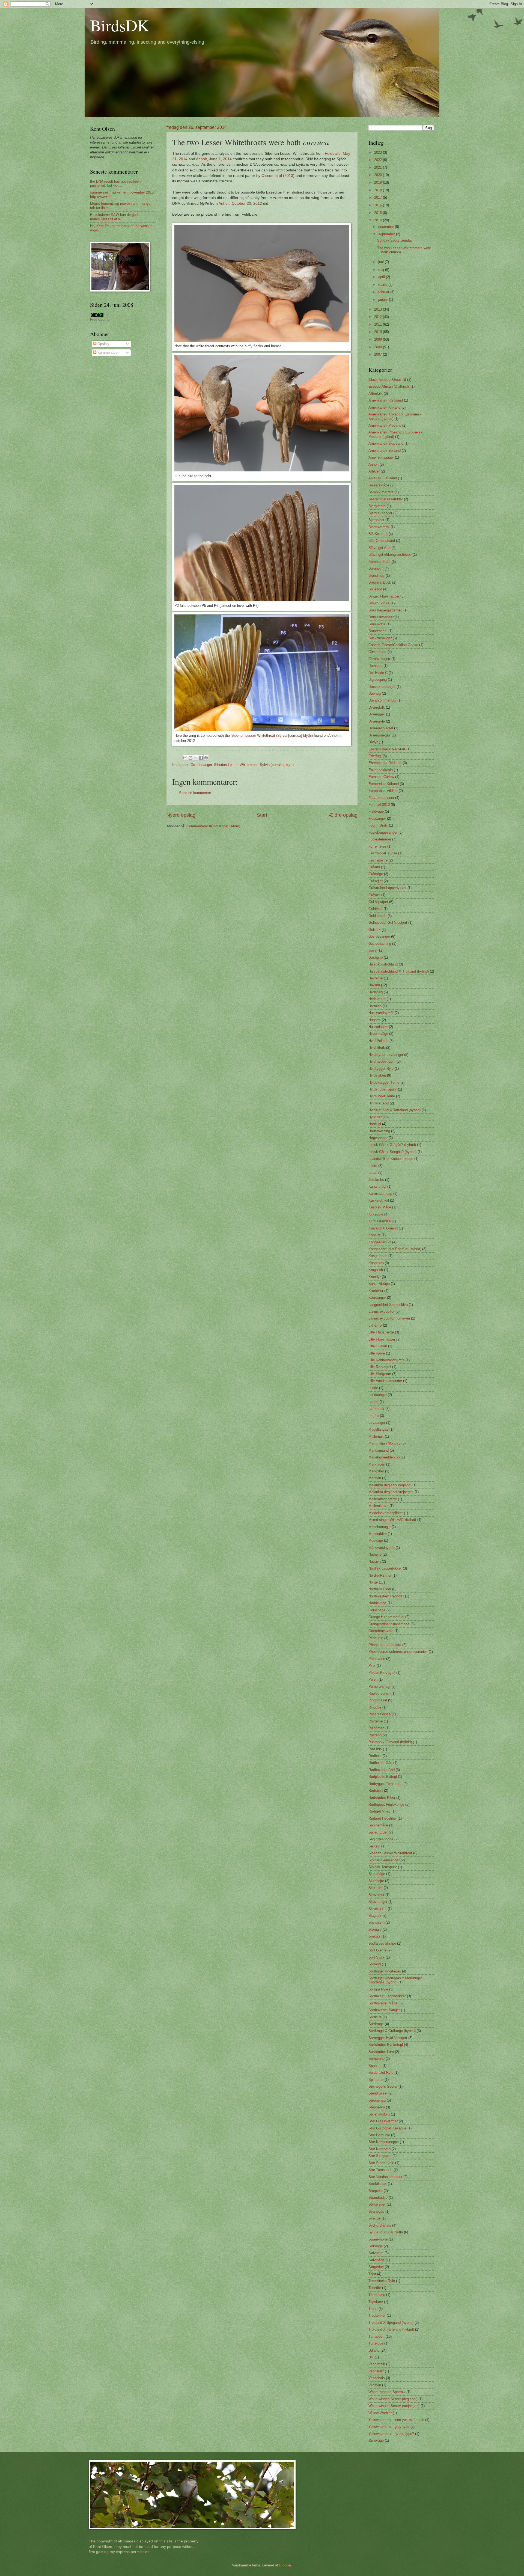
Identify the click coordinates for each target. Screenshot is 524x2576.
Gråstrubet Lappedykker (387, 888)
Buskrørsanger (380, 638)
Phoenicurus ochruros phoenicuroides (398, 1652)
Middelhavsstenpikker (386, 1513)
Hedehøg (376, 992)
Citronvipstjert (379, 659)
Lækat (373, 1402)
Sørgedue (376, 2267)
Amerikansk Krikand (384, 407)
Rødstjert (376, 1791)
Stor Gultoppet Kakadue (387, 2128)
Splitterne (376, 2080)
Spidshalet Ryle (381, 2073)
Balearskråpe (379, 485)
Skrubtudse (377, 1909)
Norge (373, 1582)
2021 (379, 167)
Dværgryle (377, 721)
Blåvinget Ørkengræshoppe (390, 555)
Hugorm (375, 1020)
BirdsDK (120, 25)
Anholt (373, 464)
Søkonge (376, 2246)
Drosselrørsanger (382, 687)
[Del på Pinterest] (206, 758)
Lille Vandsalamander (385, 1381)
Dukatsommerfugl (382, 700)
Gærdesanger (201, 765)
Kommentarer (108, 353)
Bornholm (376, 568)
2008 (379, 347)
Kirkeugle (376, 1214)
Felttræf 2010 (379, 805)
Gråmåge (376, 874)
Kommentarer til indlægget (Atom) (213, 826)
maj (382, 270)
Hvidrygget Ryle (381, 1069)
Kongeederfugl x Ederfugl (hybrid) (395, 1249)
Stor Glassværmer (383, 2121)
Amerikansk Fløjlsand (386, 400)
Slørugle (375, 1929)
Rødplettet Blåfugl (383, 1777)
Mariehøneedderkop (384, 1457)
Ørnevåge (376, 2440)
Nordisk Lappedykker (385, 1568)
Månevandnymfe (382, 1548)
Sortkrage (376, 2024)
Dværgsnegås (379, 735)
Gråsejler (376, 881)
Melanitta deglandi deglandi (390, 1485)
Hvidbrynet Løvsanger (386, 1055)
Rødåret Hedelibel (382, 1818)
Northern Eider (380, 1589)
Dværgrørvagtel (381, 728)
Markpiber (376, 1471)
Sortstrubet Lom (381, 2052)
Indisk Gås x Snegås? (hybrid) (392, 1152)
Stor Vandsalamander (385, 2177)
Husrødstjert (378, 1027)
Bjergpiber (376, 520)
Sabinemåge (378, 1825)
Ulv (371, 2357)
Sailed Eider (378, 1832)
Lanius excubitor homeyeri (389, 1318)
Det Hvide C (378, 673)
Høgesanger (378, 1138)
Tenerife (375, 2288)
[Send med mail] (185, 758)
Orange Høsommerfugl (386, 1617)
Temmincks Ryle (382, 2281)
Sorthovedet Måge (383, 2003)
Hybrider (375, 1117)
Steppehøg (377, 2100)
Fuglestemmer (380, 839)
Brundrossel (378, 631)
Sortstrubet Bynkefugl (386, 2045)
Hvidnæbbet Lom (382, 1061)
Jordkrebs (376, 1180)
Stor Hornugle (379, 2135)
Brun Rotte (377, 624)
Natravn (375, 1562)
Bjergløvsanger (380, 513)
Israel (373, 1173)
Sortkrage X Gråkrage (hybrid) (392, 2031)
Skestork (376, 1888)
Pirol (372, 1666)
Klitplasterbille (379, 1221)
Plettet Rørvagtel (382, 1673)
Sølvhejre (376, 2253)
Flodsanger (377, 818)
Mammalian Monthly (384, 1443)
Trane (373, 2309)
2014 (379, 220)
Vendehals (377, 2378)
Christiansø (377, 652)
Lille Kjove (377, 1353)
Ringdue (375, 1707)
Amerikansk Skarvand (386, 443)
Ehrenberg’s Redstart (385, 763)
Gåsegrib (376, 957)
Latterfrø (375, 1325)
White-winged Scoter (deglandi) (393, 2399)
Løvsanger (377, 1423)
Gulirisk (374, 930)
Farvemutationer (381, 798)
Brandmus (376, 576)
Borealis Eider (379, 562)
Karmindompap (380, 1194)
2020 (379, 175)
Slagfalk (375, 1916)
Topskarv (376, 2302)
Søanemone (378, 2239)
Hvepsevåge (378, 1034)
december (387, 227)
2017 (379, 197)
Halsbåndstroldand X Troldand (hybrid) (399, 971)
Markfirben (377, 1464)
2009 (379, 339)
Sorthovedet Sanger (384, 2010)
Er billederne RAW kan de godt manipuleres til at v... (114, 217)
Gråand (374, 867)
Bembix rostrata (381, 492)
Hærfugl (375, 1124)
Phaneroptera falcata (385, 1645)
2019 (379, 182)
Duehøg (375, 693)
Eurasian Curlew (381, 777)
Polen (373, 1679)
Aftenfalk (376, 393)
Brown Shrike (379, 603)
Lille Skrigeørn (380, 1374)
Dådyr (373, 742)
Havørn (374, 985)
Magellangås (378, 1429)
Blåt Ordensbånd (382, 541)
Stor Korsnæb (379, 2149)
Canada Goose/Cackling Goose (393, 645)
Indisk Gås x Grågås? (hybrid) (392, 1145)
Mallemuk (376, 1436)
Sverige (374, 2218)
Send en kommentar (195, 793)
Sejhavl (374, 1846)
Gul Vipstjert (378, 902)
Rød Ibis (375, 1749)
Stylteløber (377, 2204)
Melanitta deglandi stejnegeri (391, 1492)
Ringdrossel (378, 1700)
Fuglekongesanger (383, 832)
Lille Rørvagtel (380, 1367)
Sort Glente (377, 1950)
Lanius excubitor (381, 1311)
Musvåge (376, 1540)
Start (262, 815)
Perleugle (376, 1638)
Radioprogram (379, 1693)
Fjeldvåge (376, 811)
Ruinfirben (376, 1728)
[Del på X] (196, 758)
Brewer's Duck (380, 582)
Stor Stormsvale (381, 2163)
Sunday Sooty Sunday (395, 240)
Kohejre (374, 1235)
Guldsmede (377, 916)
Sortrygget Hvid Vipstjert (388, 2038)
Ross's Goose (379, 1714)
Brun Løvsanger (381, 617)
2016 (379, 205)
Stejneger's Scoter (383, 2086)
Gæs (372, 950)
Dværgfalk (377, 707)
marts (383, 285)
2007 (379, 354)
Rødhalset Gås (380, 1763)
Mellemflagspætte (383, 1499)
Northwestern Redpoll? (386, 1596)
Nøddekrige (377, 1603)
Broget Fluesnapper (384, 596)
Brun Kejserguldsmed (385, 610)
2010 (379, 332)
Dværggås (377, 714)
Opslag (102, 344)
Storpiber (376, 2191)
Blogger (285, 2565)
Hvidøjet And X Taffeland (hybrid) (395, 1110)
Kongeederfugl (380, 1242)
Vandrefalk (377, 2364)
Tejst (372, 2274)
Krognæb (376, 1270)
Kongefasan (378, 1256)
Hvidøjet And (379, 1103)
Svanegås (376, 2211)
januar (384, 300)
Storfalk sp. (378, 2184)
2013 (379, 309)
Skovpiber (376, 1895)
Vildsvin (375, 2385)
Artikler (374, 471)
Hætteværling (379, 1131)
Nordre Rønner (380, 1575)
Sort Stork (376, 1957)
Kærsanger (377, 1298)
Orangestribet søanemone (389, 1624)
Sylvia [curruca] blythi (277, 765)
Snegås (374, 1936)
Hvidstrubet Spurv (383, 1089)
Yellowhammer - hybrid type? (391, 2434)
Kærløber (376, 1291)
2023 (379, 152)
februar (384, 292)
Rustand (375, 1735)
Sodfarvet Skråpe (382, 1943)
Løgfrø (374, 1416)
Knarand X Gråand (383, 1228)
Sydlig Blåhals (380, 2225)
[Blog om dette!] (190, 758)
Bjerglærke (377, 506)
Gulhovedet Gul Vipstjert (388, 922)
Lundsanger (378, 1395)
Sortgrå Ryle (378, 1989)
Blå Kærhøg (378, 534)
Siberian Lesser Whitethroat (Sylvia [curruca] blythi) (272, 736)
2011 (379, 324)
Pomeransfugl (379, 1687)
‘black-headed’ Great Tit (387, 380)
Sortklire (375, 2017)
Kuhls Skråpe (379, 1284)
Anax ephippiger (381, 457)
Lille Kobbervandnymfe (386, 1360)
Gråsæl (374, 895)
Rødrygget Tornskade (385, 1784)
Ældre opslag (343, 815)
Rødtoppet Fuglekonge (386, 1804)
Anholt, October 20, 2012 (240, 203)
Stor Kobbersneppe (384, 2142)
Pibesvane (377, 1659)
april (382, 277)
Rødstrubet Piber (382, 1798)
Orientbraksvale (381, 1631)
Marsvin (375, 1478)
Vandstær (376, 2371)
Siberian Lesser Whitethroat (236, 765)
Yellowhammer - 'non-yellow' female (396, 2420)
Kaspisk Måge (380, 1207)
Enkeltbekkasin (381, 770)
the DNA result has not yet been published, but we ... (115, 183)
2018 (379, 190)
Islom (373, 1166)
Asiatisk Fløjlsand (383, 478)
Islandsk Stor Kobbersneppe (391, 1159)
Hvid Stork (377, 1048)
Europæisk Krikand (384, 784)
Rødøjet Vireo (379, 1811)
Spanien (375, 2066)
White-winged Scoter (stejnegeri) (394, 2406)
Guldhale (375, 909)
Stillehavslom (379, 2114)
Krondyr (375, 1277)
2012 (379, 317)
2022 (379, 160)
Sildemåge (377, 1874)
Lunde (373, 1388)
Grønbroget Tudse (383, 853)
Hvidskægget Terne (384, 1082)
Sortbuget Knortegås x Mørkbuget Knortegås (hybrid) (395, 1980)
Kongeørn (376, 1263)
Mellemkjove (378, 1506)
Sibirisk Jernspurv (383, 1867)
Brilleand (375, 589)
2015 (379, 213)
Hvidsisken (377, 1075)
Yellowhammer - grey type (389, 2427)
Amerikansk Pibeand (385, 425)
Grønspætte (378, 860)
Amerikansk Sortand (385, 451)
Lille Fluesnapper (382, 1339)
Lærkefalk (376, 1409)
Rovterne (376, 1721)
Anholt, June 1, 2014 (214, 159)
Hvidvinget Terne (382, 1096)
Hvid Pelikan (378, 1041)
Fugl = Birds (378, 825)
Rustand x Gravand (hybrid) (390, 1742)
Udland (374, 2350)
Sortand (375, 1964)
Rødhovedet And (382, 1770)
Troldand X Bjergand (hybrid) (391, 2323)
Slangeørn (376, 1922)
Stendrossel (378, 2093)
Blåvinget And (379, 548)
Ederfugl (375, 756)
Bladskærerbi (379, 527)
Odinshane (377, 1610)
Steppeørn (377, 2107)
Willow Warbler (380, 2413)
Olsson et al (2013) (278, 176)
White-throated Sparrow (387, 2392)
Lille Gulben (378, 1346)
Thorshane (377, 2295)
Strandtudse (378, 2198)
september (387, 234)
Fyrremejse (377, 846)
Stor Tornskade (380, 2170)
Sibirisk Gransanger (384, 1860)
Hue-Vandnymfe (381, 1013)
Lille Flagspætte (381, 1332)
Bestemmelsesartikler (386, 499)
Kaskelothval (379, 1200)
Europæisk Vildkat (383, 791)
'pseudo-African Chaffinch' (389, 386)
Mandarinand (379, 1450)
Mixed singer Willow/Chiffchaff (392, 1520)
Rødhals (375, 1756)
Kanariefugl (377, 1186)
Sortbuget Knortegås (385, 1971)
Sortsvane (376, 2059)
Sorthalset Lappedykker (387, 1996)
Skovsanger (378, 1902)
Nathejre (375, 1554)
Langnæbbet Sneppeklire (388, 1305)
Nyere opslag (181, 815)
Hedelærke (377, 999)
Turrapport (376, 2336)
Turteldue (376, 2343)
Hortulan (375, 1006)
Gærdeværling (380, 944)
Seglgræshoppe (381, 1839)
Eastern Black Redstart (387, 749)
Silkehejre (376, 1881)
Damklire (375, 666)
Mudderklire (378, 1534)
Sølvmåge (376, 2260)
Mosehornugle (379, 1527)
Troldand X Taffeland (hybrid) (391, 2329)
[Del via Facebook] (201, 758)
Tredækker (377, 2315)
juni (382, 262)
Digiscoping (378, 680)
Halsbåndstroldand (383, 964)
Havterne (376, 978)
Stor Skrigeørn (380, 2156)
